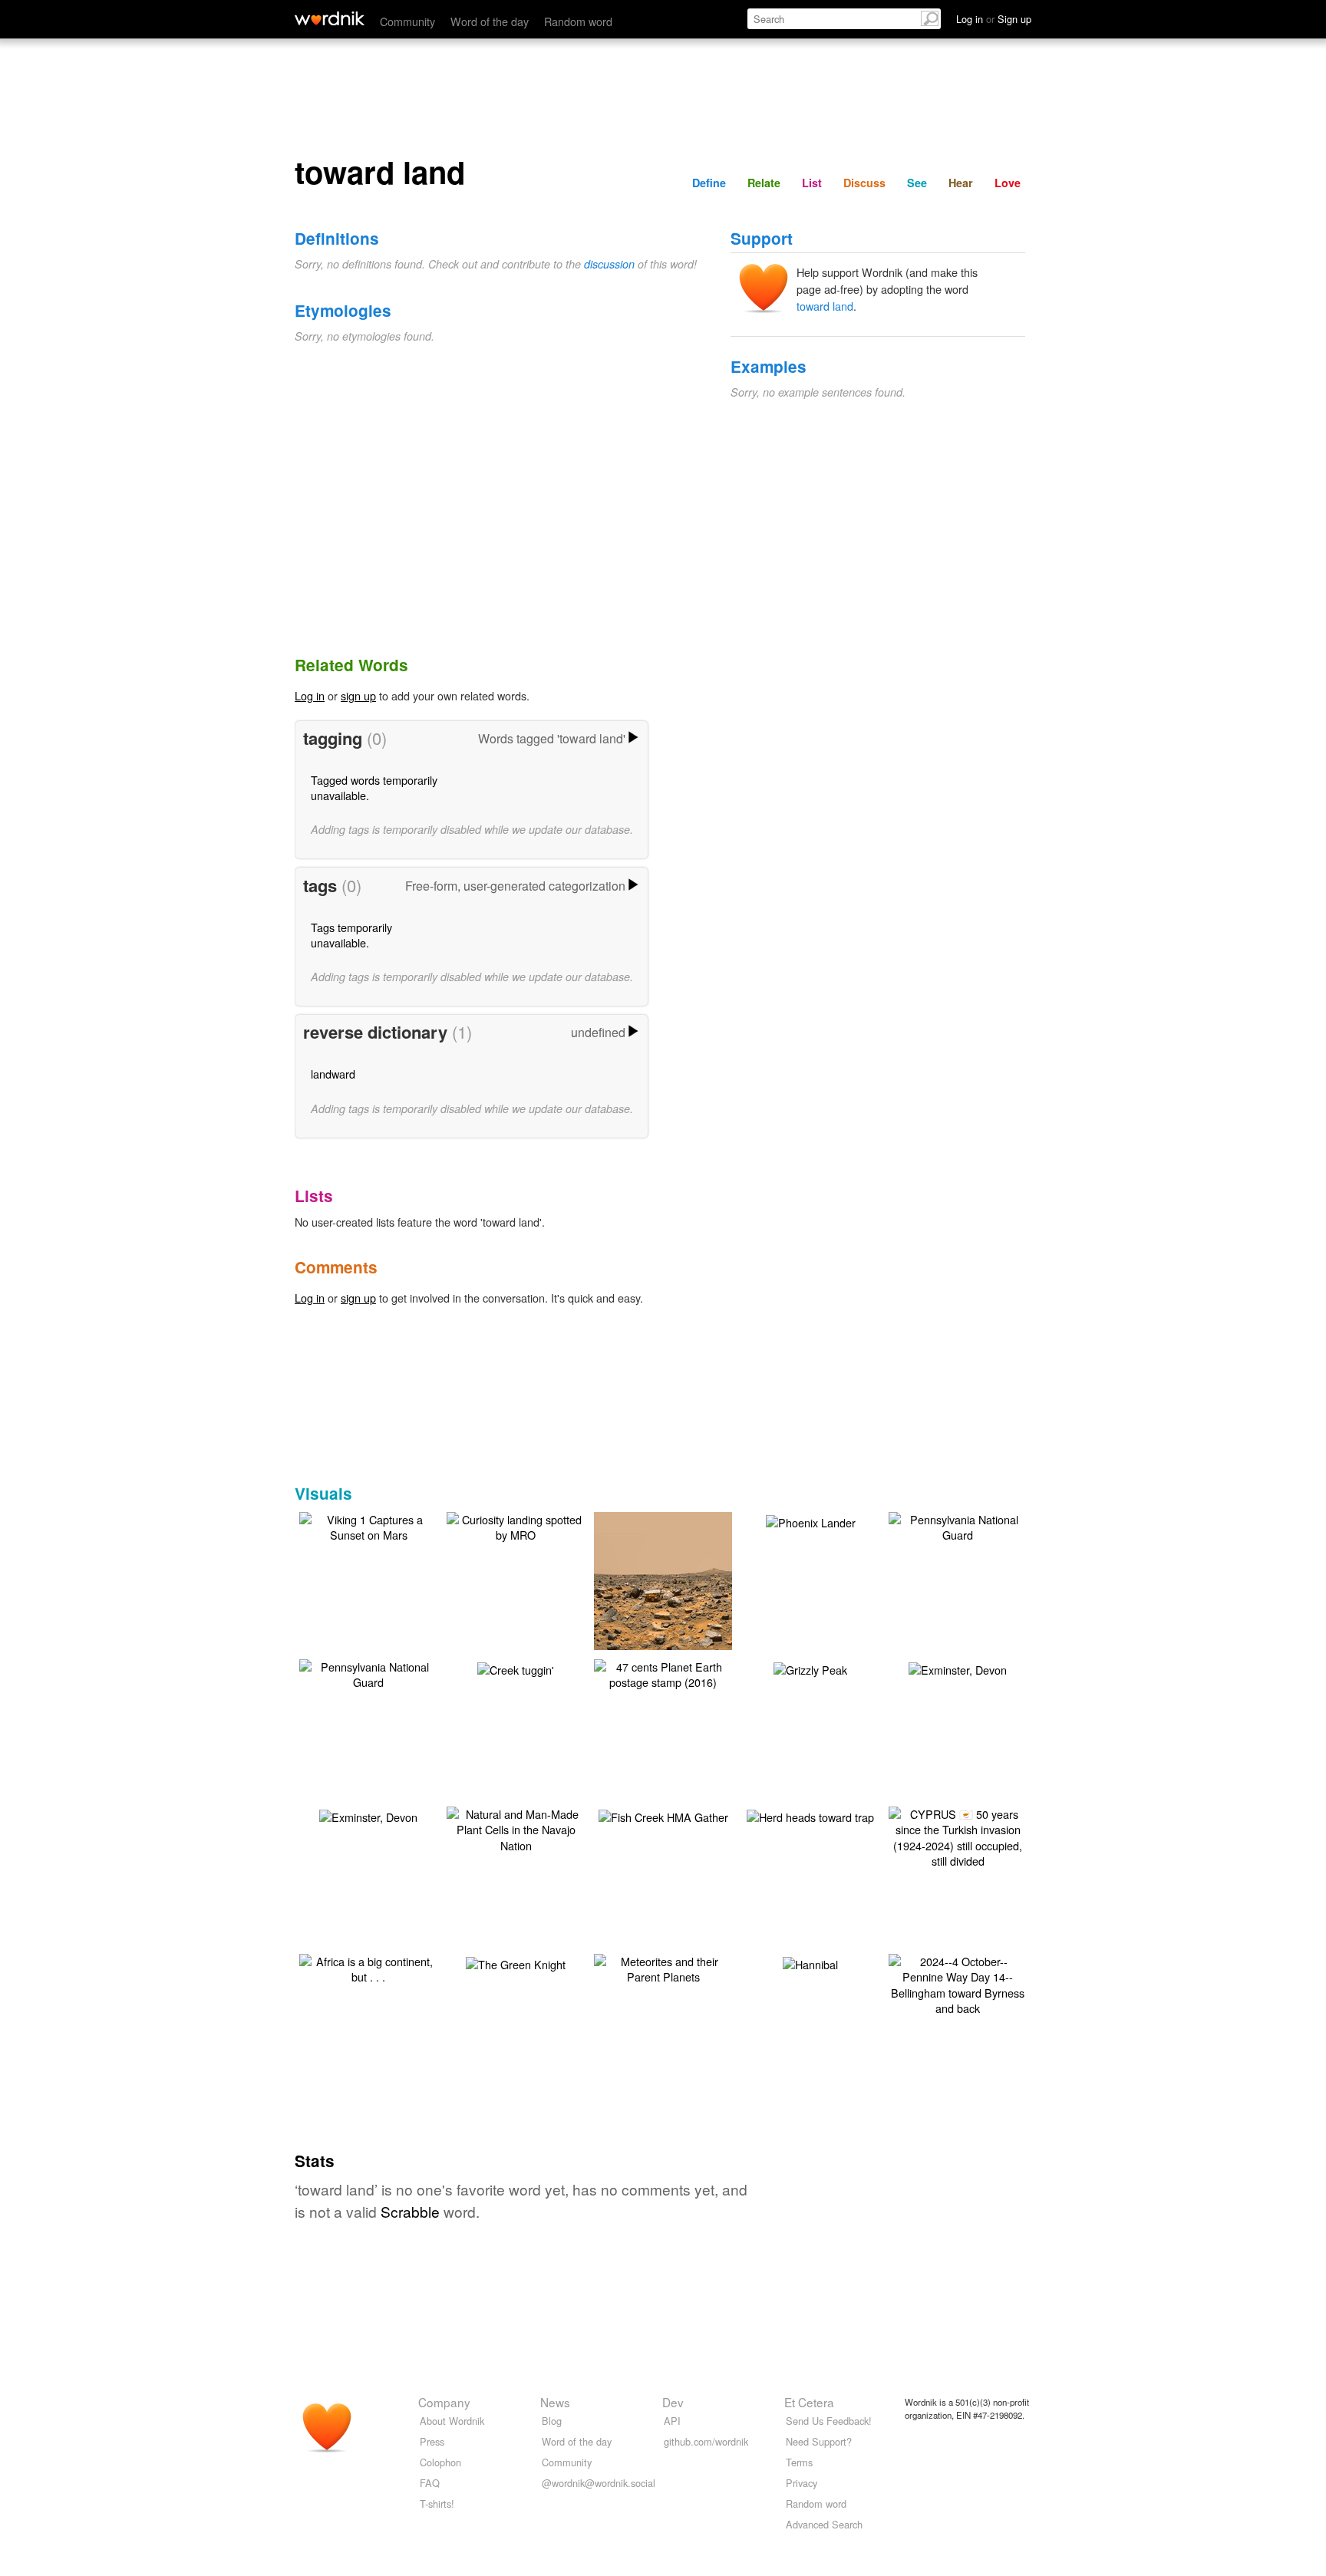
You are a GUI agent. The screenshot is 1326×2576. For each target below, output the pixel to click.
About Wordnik (452, 2421)
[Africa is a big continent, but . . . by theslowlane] (368, 1967)
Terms (799, 2462)
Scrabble (410, 2211)
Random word (578, 21)
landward (333, 1074)
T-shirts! (437, 2504)
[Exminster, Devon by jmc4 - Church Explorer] (958, 1667)
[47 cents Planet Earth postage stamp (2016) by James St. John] (663, 1673)
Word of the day (490, 21)
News (555, 2402)
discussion (609, 264)
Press (432, 2441)
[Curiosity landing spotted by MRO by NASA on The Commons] (516, 1525)
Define (709, 183)
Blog (552, 2421)
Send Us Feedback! (829, 2421)
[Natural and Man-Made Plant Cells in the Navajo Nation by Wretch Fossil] (516, 1828)
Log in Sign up (994, 19)
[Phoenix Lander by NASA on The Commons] (811, 1520)
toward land (825, 306)
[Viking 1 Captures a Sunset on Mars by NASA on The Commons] (368, 1525)
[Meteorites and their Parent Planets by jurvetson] (663, 1967)
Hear (961, 183)
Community (407, 21)
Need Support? (819, 2441)
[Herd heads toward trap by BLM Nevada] (810, 1815)
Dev (673, 2402)
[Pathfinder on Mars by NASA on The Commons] (665, 1602)
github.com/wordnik (706, 2441)
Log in (310, 695)
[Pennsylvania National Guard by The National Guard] (958, 1525)
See (917, 183)
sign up (358, 695)
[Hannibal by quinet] (810, 1962)
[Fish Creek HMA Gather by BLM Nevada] (663, 1815)
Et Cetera (809, 2402)
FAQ (430, 2483)
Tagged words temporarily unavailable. (374, 787)
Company (444, 2402)
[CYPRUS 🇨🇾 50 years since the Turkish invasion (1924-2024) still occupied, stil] (958, 1835)
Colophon (440, 2462)
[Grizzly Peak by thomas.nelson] (810, 1667)
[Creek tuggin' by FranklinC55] (516, 1667)
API (672, 2421)
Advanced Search (824, 2524)
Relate (764, 183)
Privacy (802, 2483)
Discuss (864, 183)
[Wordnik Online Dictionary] (330, 18)
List (812, 183)
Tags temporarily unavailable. (351, 935)
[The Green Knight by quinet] (516, 1962)
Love (1008, 183)
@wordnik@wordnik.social (599, 2483)
